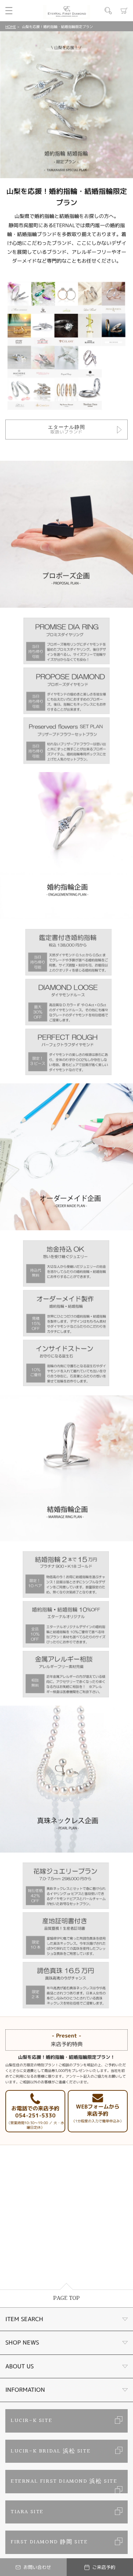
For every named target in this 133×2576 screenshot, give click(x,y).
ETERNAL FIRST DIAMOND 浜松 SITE (64, 2481)
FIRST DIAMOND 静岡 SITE (49, 2542)
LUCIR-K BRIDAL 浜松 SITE (51, 2451)
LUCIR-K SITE (31, 2421)
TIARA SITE (27, 2512)
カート (124, 11)
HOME (11, 27)
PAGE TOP (66, 2298)
